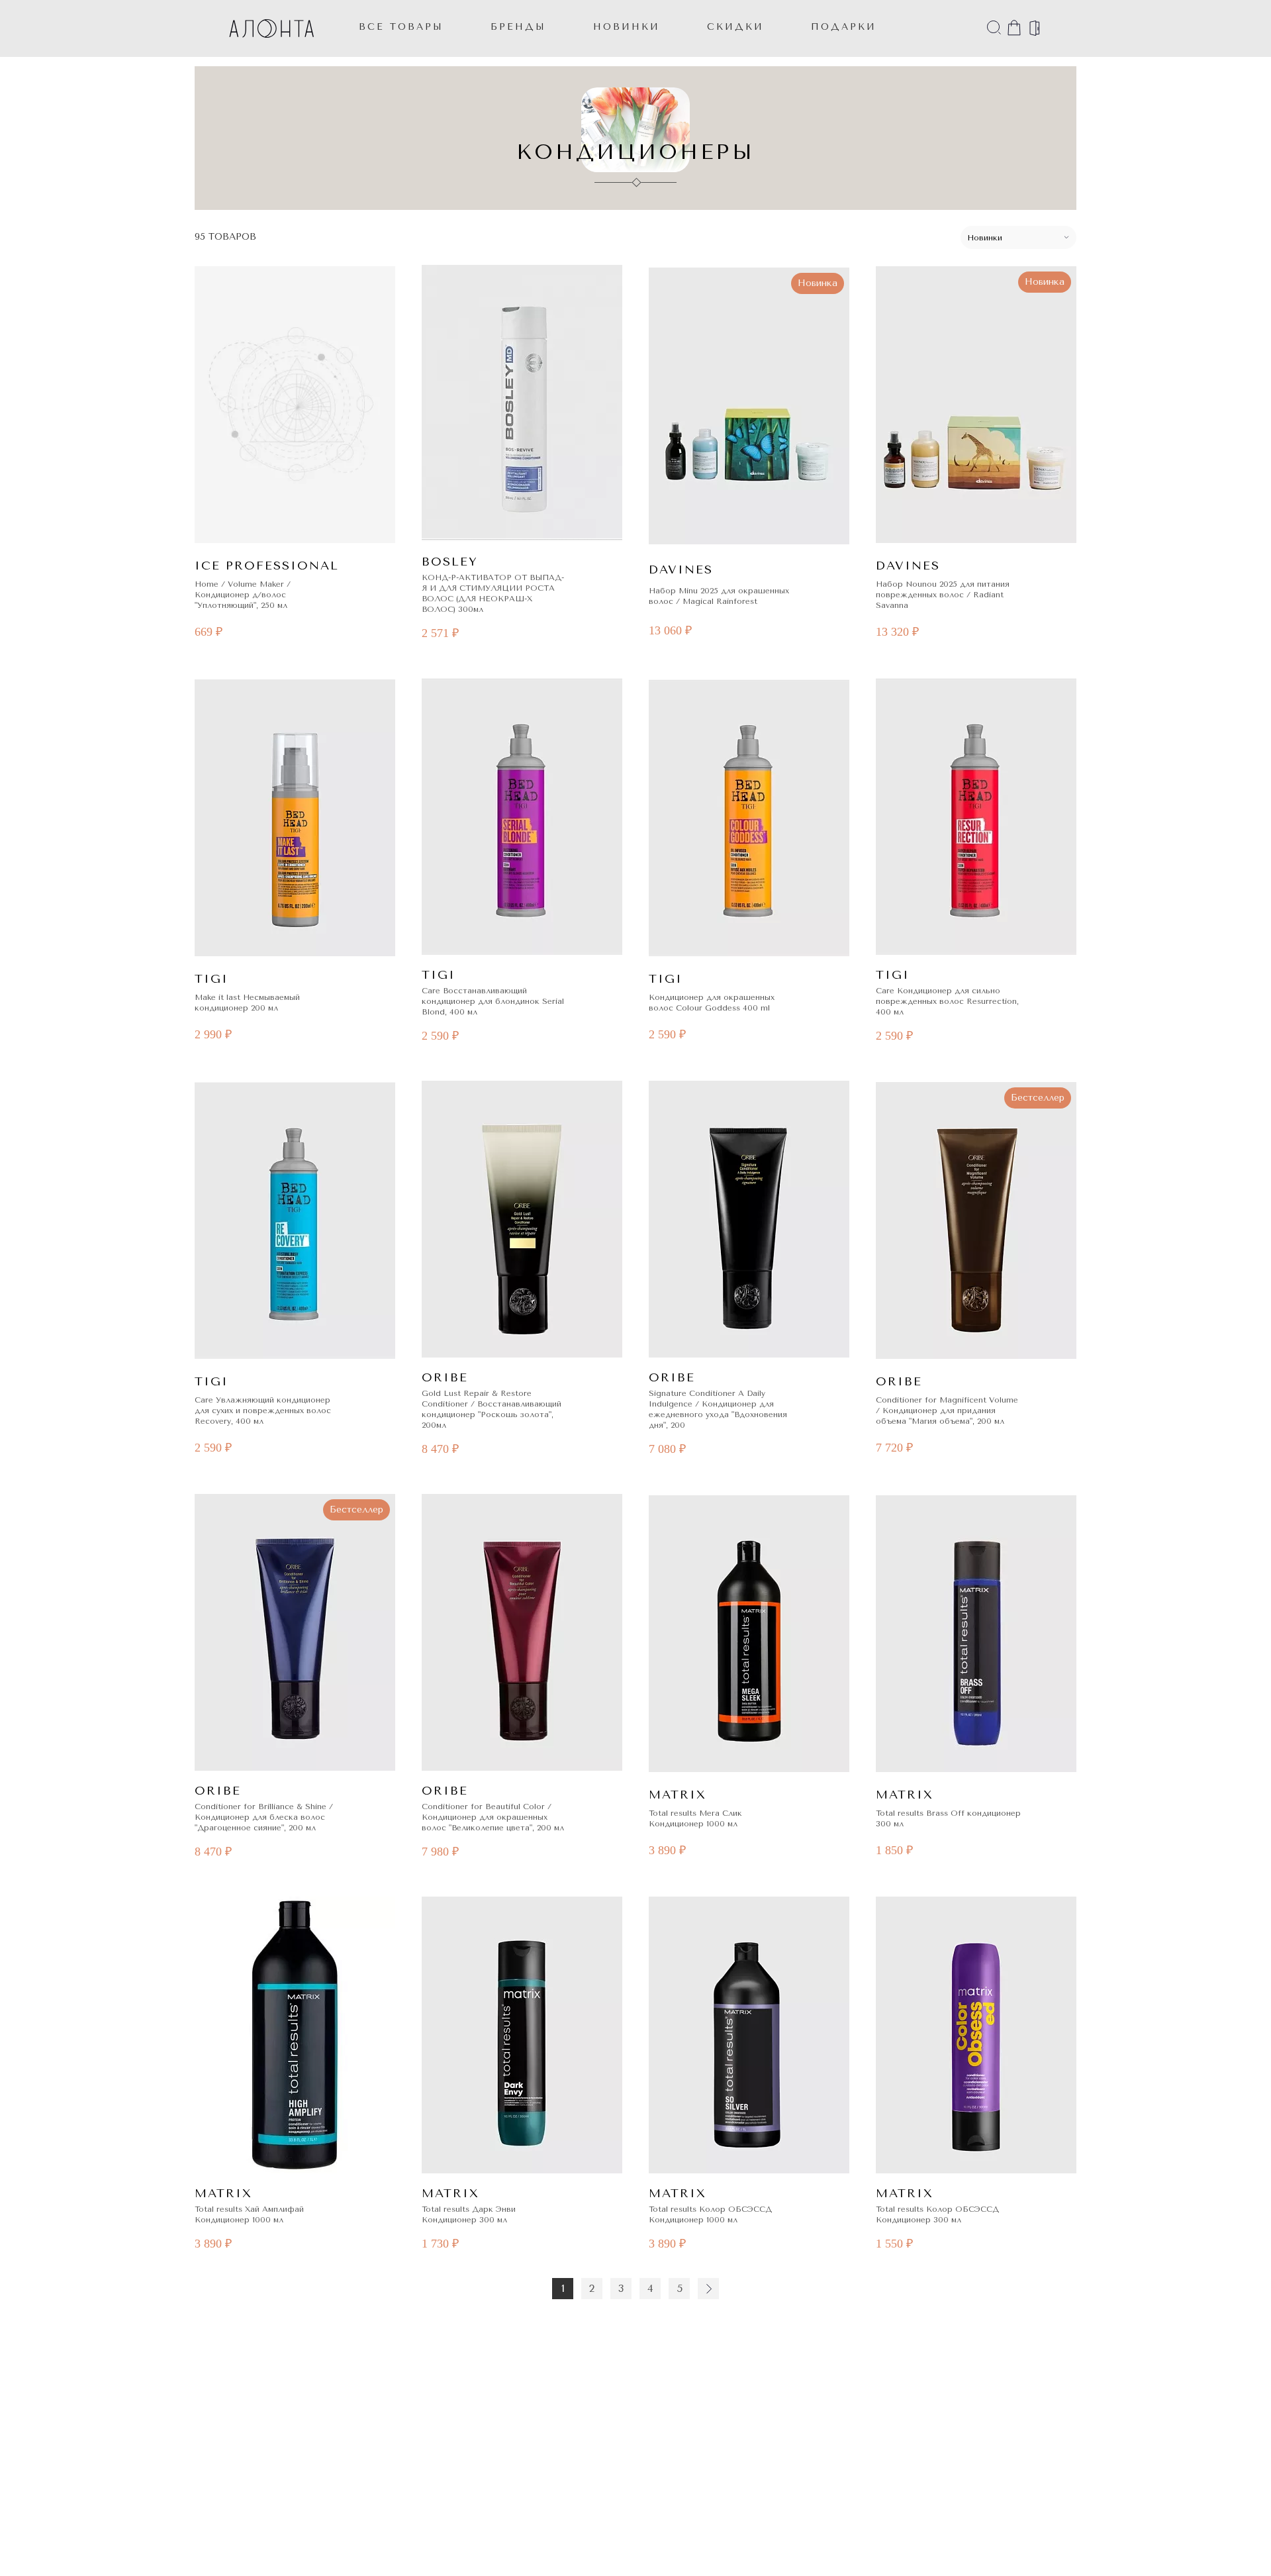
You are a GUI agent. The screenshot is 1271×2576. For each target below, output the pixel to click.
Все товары (401, 27)
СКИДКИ (735, 27)
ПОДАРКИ (844, 27)
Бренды (518, 27)
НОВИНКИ (627, 27)
